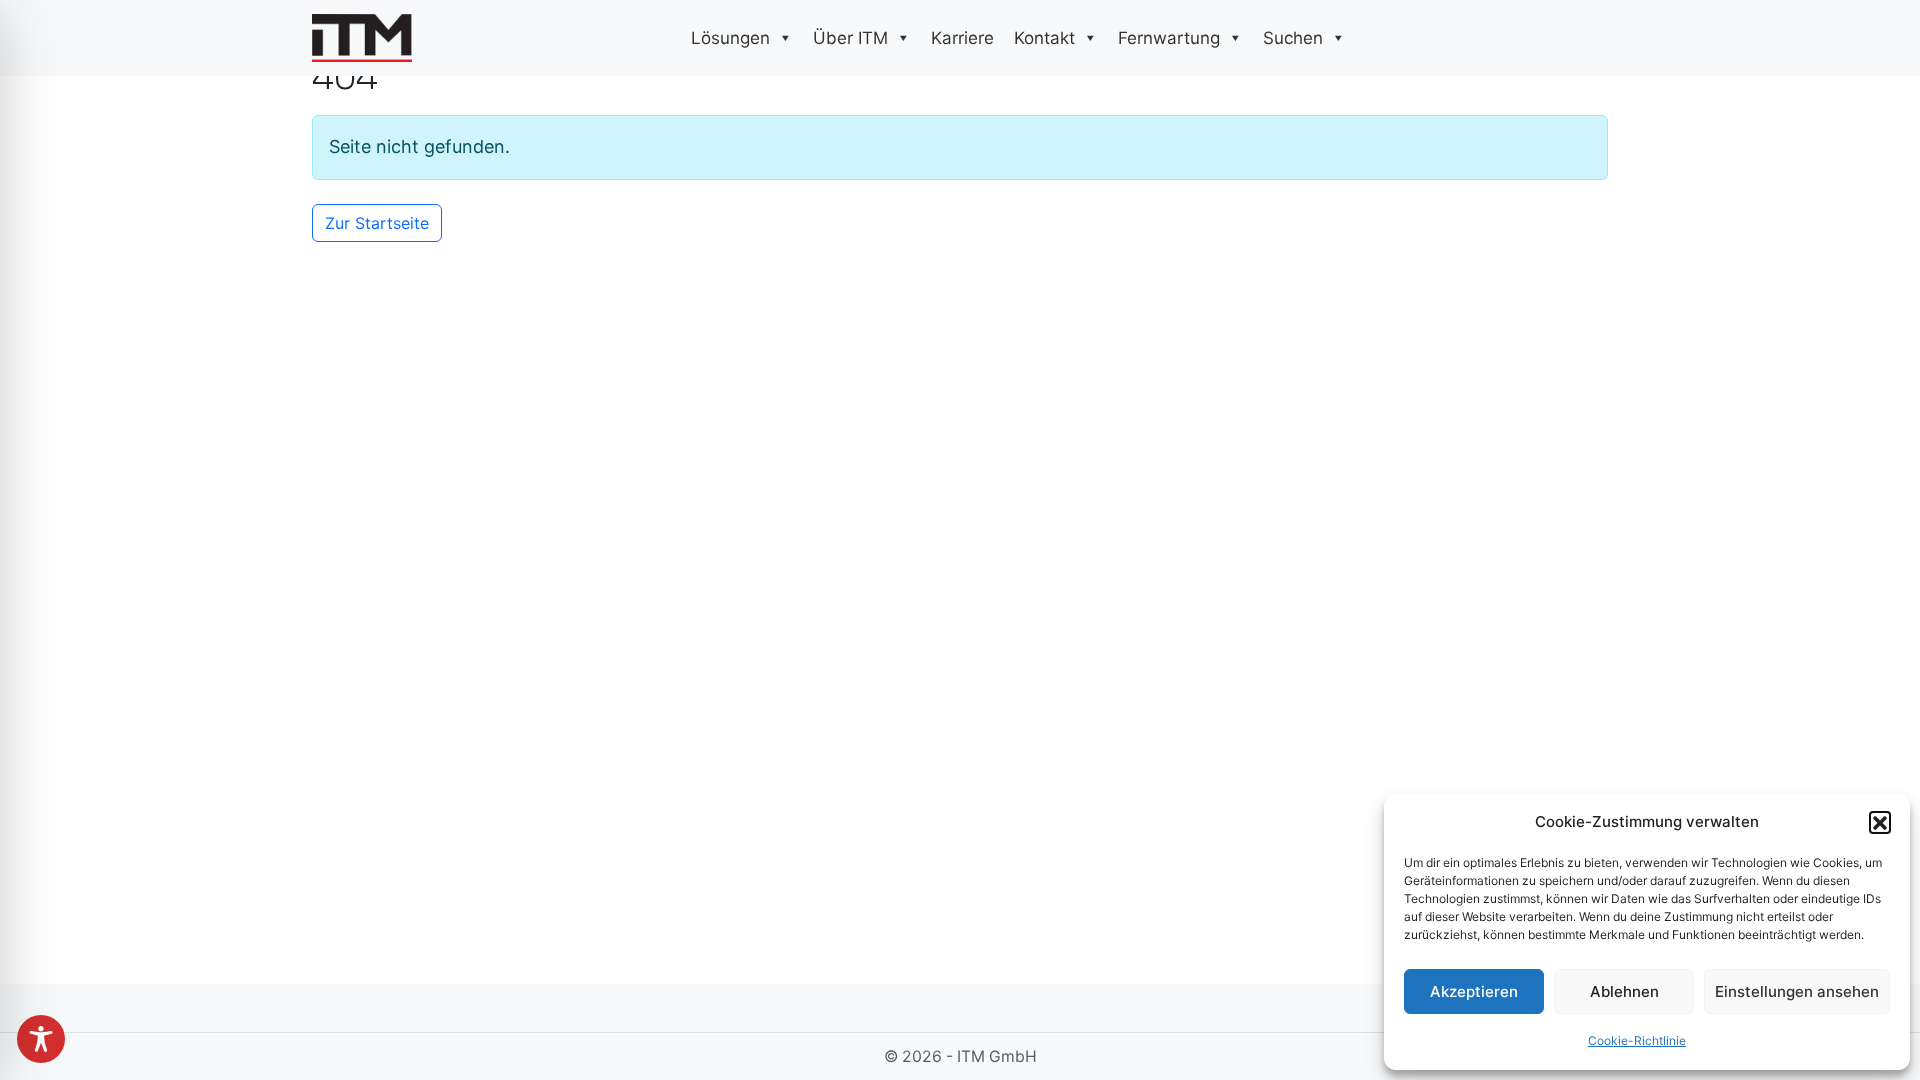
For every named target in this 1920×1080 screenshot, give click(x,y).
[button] (1880, 822)
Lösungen (730, 38)
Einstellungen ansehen (1797, 991)
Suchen (1293, 38)
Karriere (962, 38)
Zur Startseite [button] (377, 223)
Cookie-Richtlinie (1637, 1040)
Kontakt (1044, 38)
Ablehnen (1624, 991)
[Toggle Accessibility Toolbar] (41, 1039)
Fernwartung (1169, 38)
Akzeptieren (1474, 991)
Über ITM (850, 38)
